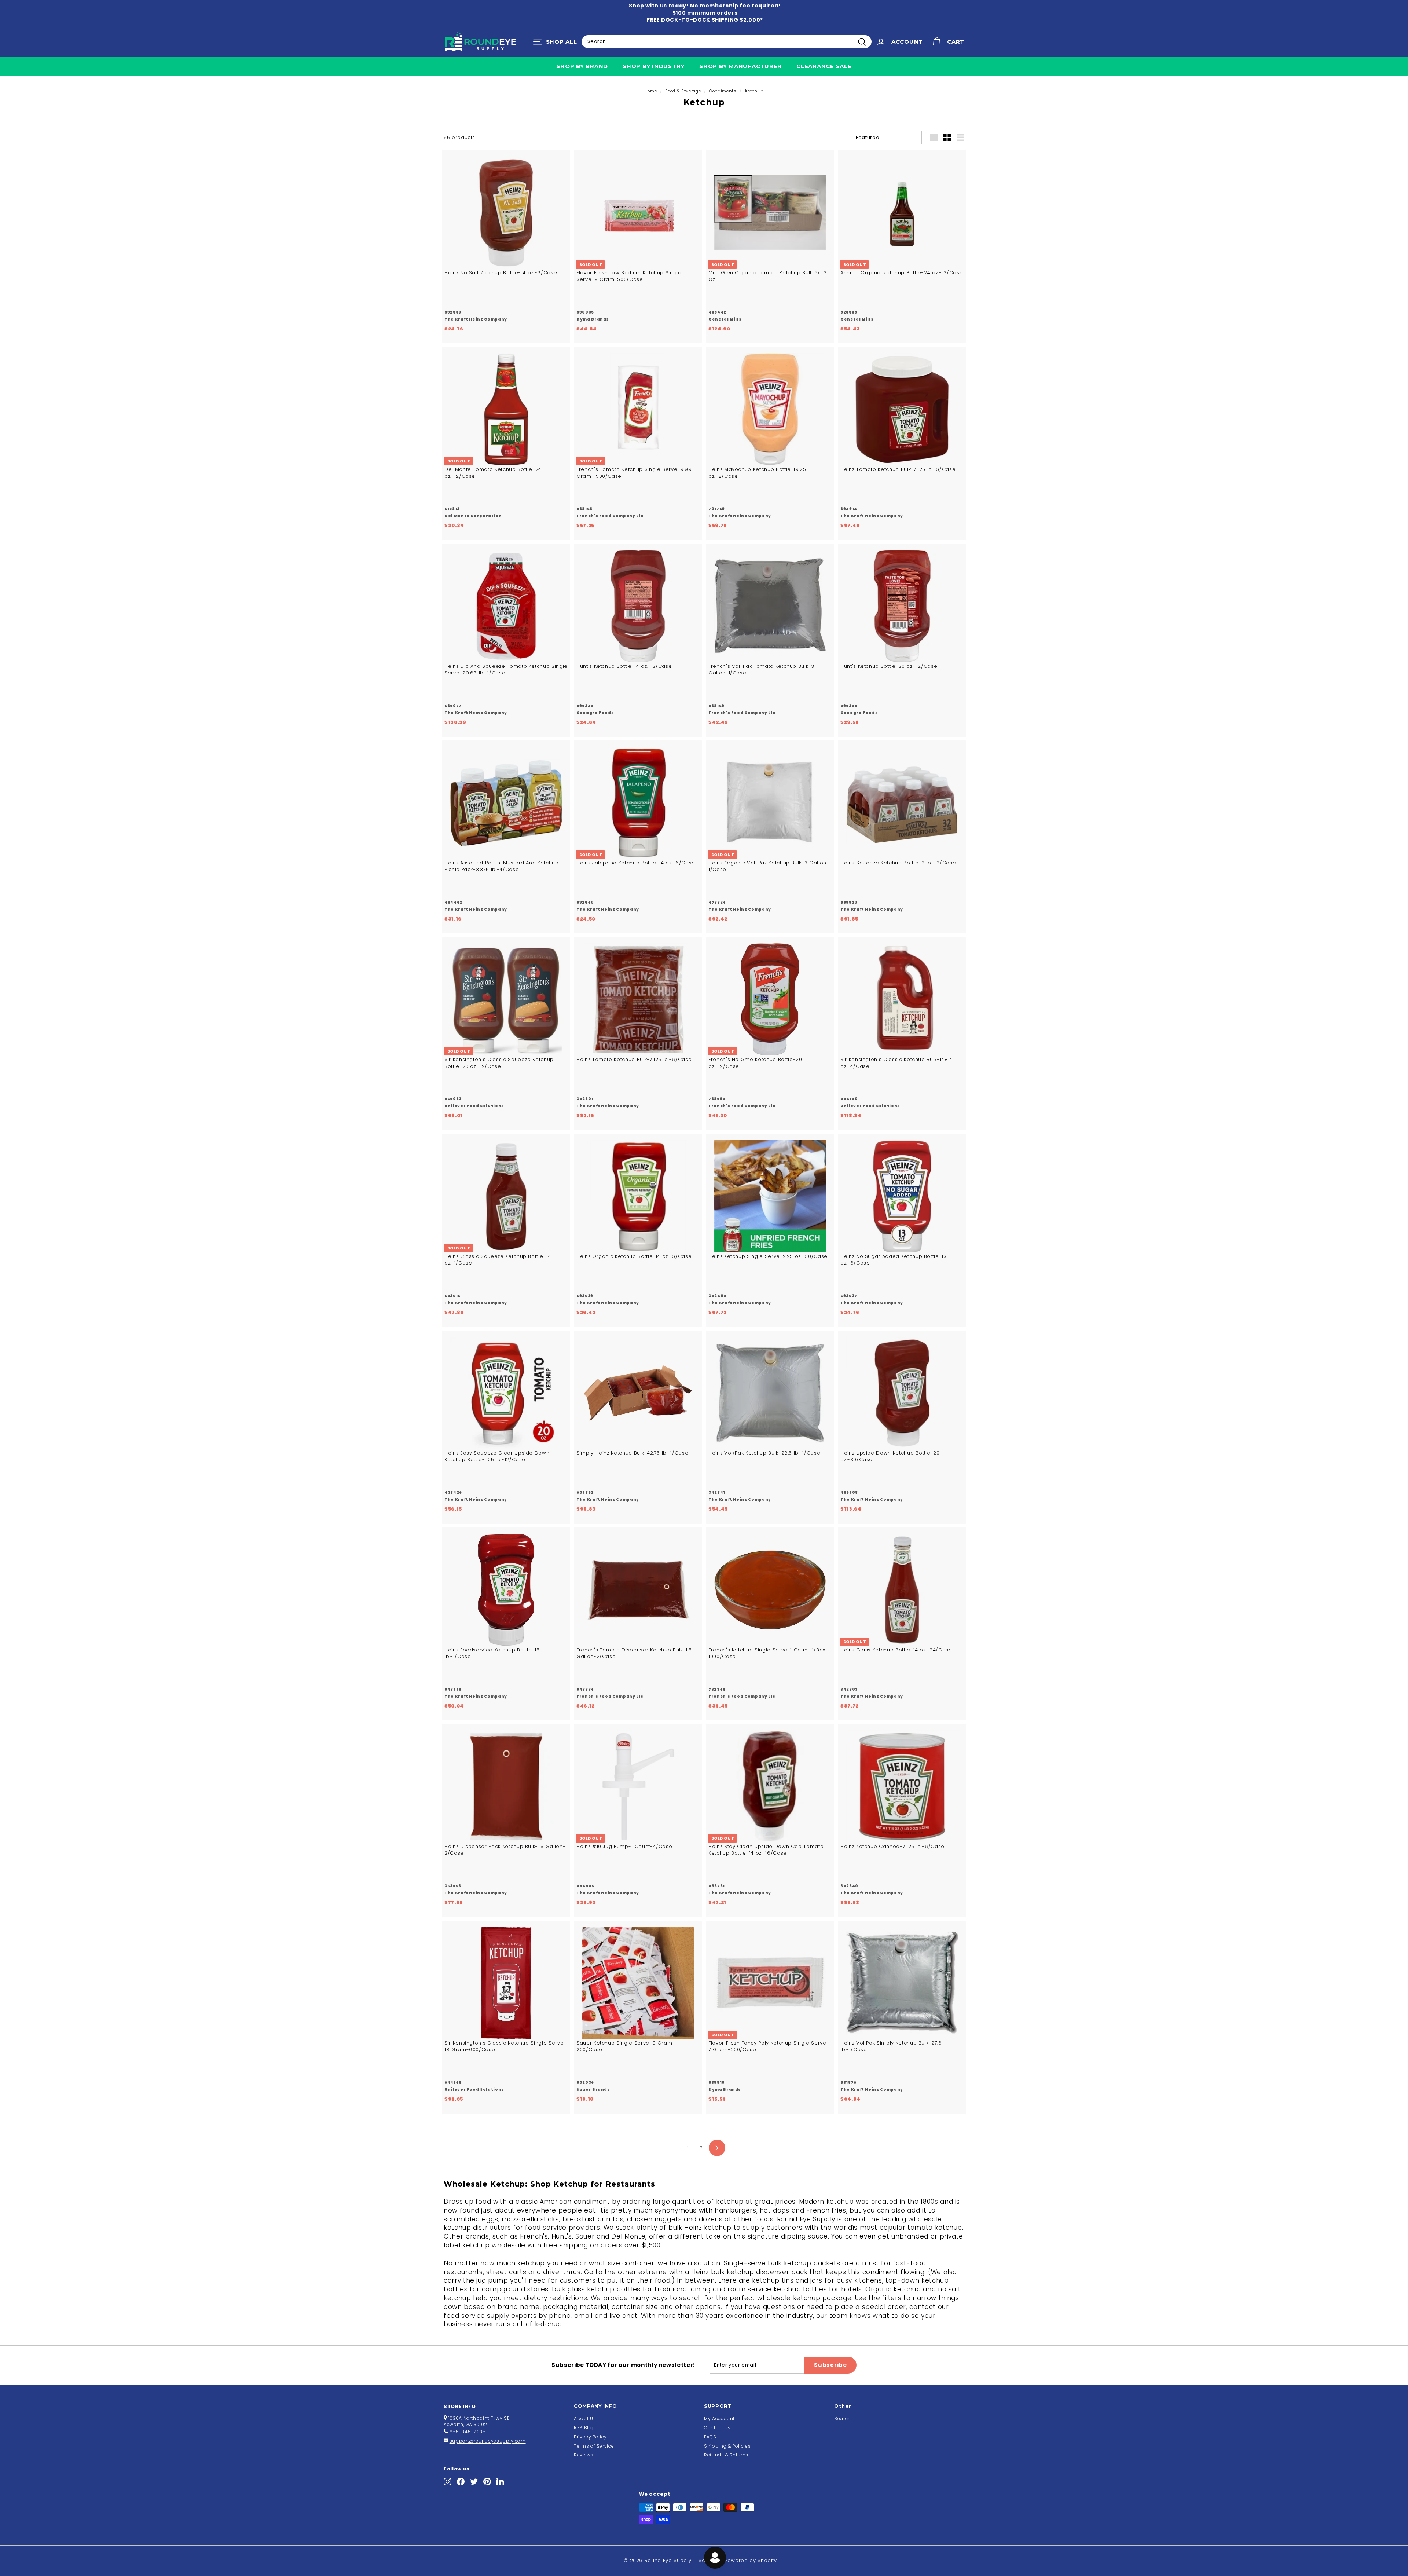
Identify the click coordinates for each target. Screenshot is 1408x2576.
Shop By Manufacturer (740, 66)
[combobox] (727, 41)
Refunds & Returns (726, 2455)
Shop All (557, 43)
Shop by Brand (582, 66)
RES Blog (584, 2428)
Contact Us (717, 2428)
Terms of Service (594, 2446)
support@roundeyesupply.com (488, 2441)
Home (651, 91)
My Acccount (719, 2418)
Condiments (723, 91)
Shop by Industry (654, 66)
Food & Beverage (683, 91)
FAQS (710, 2437)
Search (843, 2418)
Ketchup (754, 91)
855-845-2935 (468, 2432)
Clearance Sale (824, 66)
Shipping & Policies (727, 2446)
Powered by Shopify (751, 2560)
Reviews (584, 2455)
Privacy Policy (590, 2437)
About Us (585, 2418)
